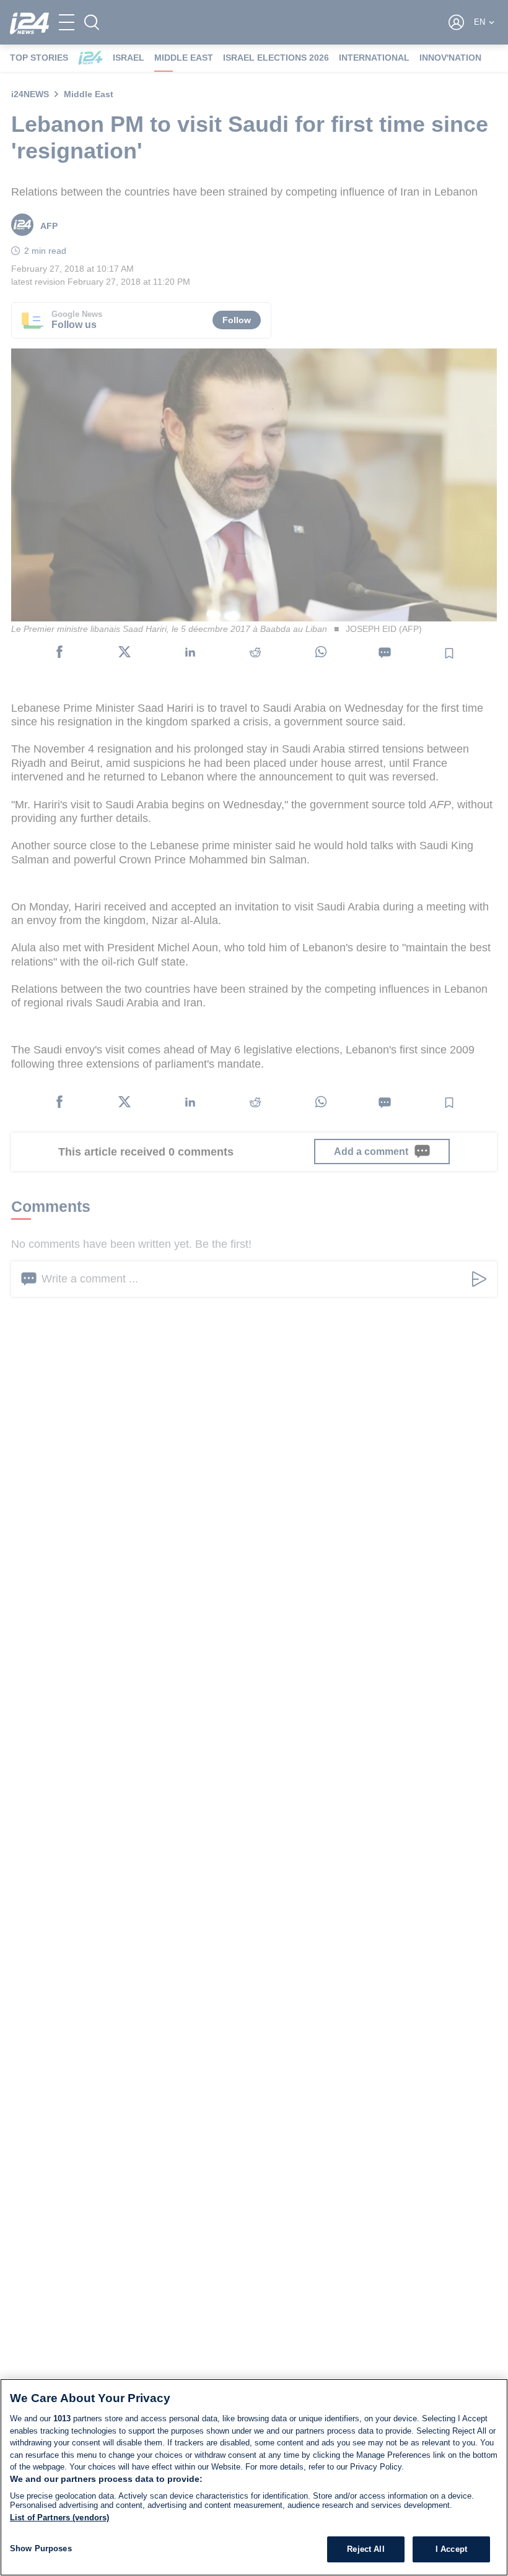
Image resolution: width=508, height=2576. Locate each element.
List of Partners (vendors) (59, 2518)
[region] (254, 2477)
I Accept (451, 2549)
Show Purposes (41, 2548)
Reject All (366, 2549)
